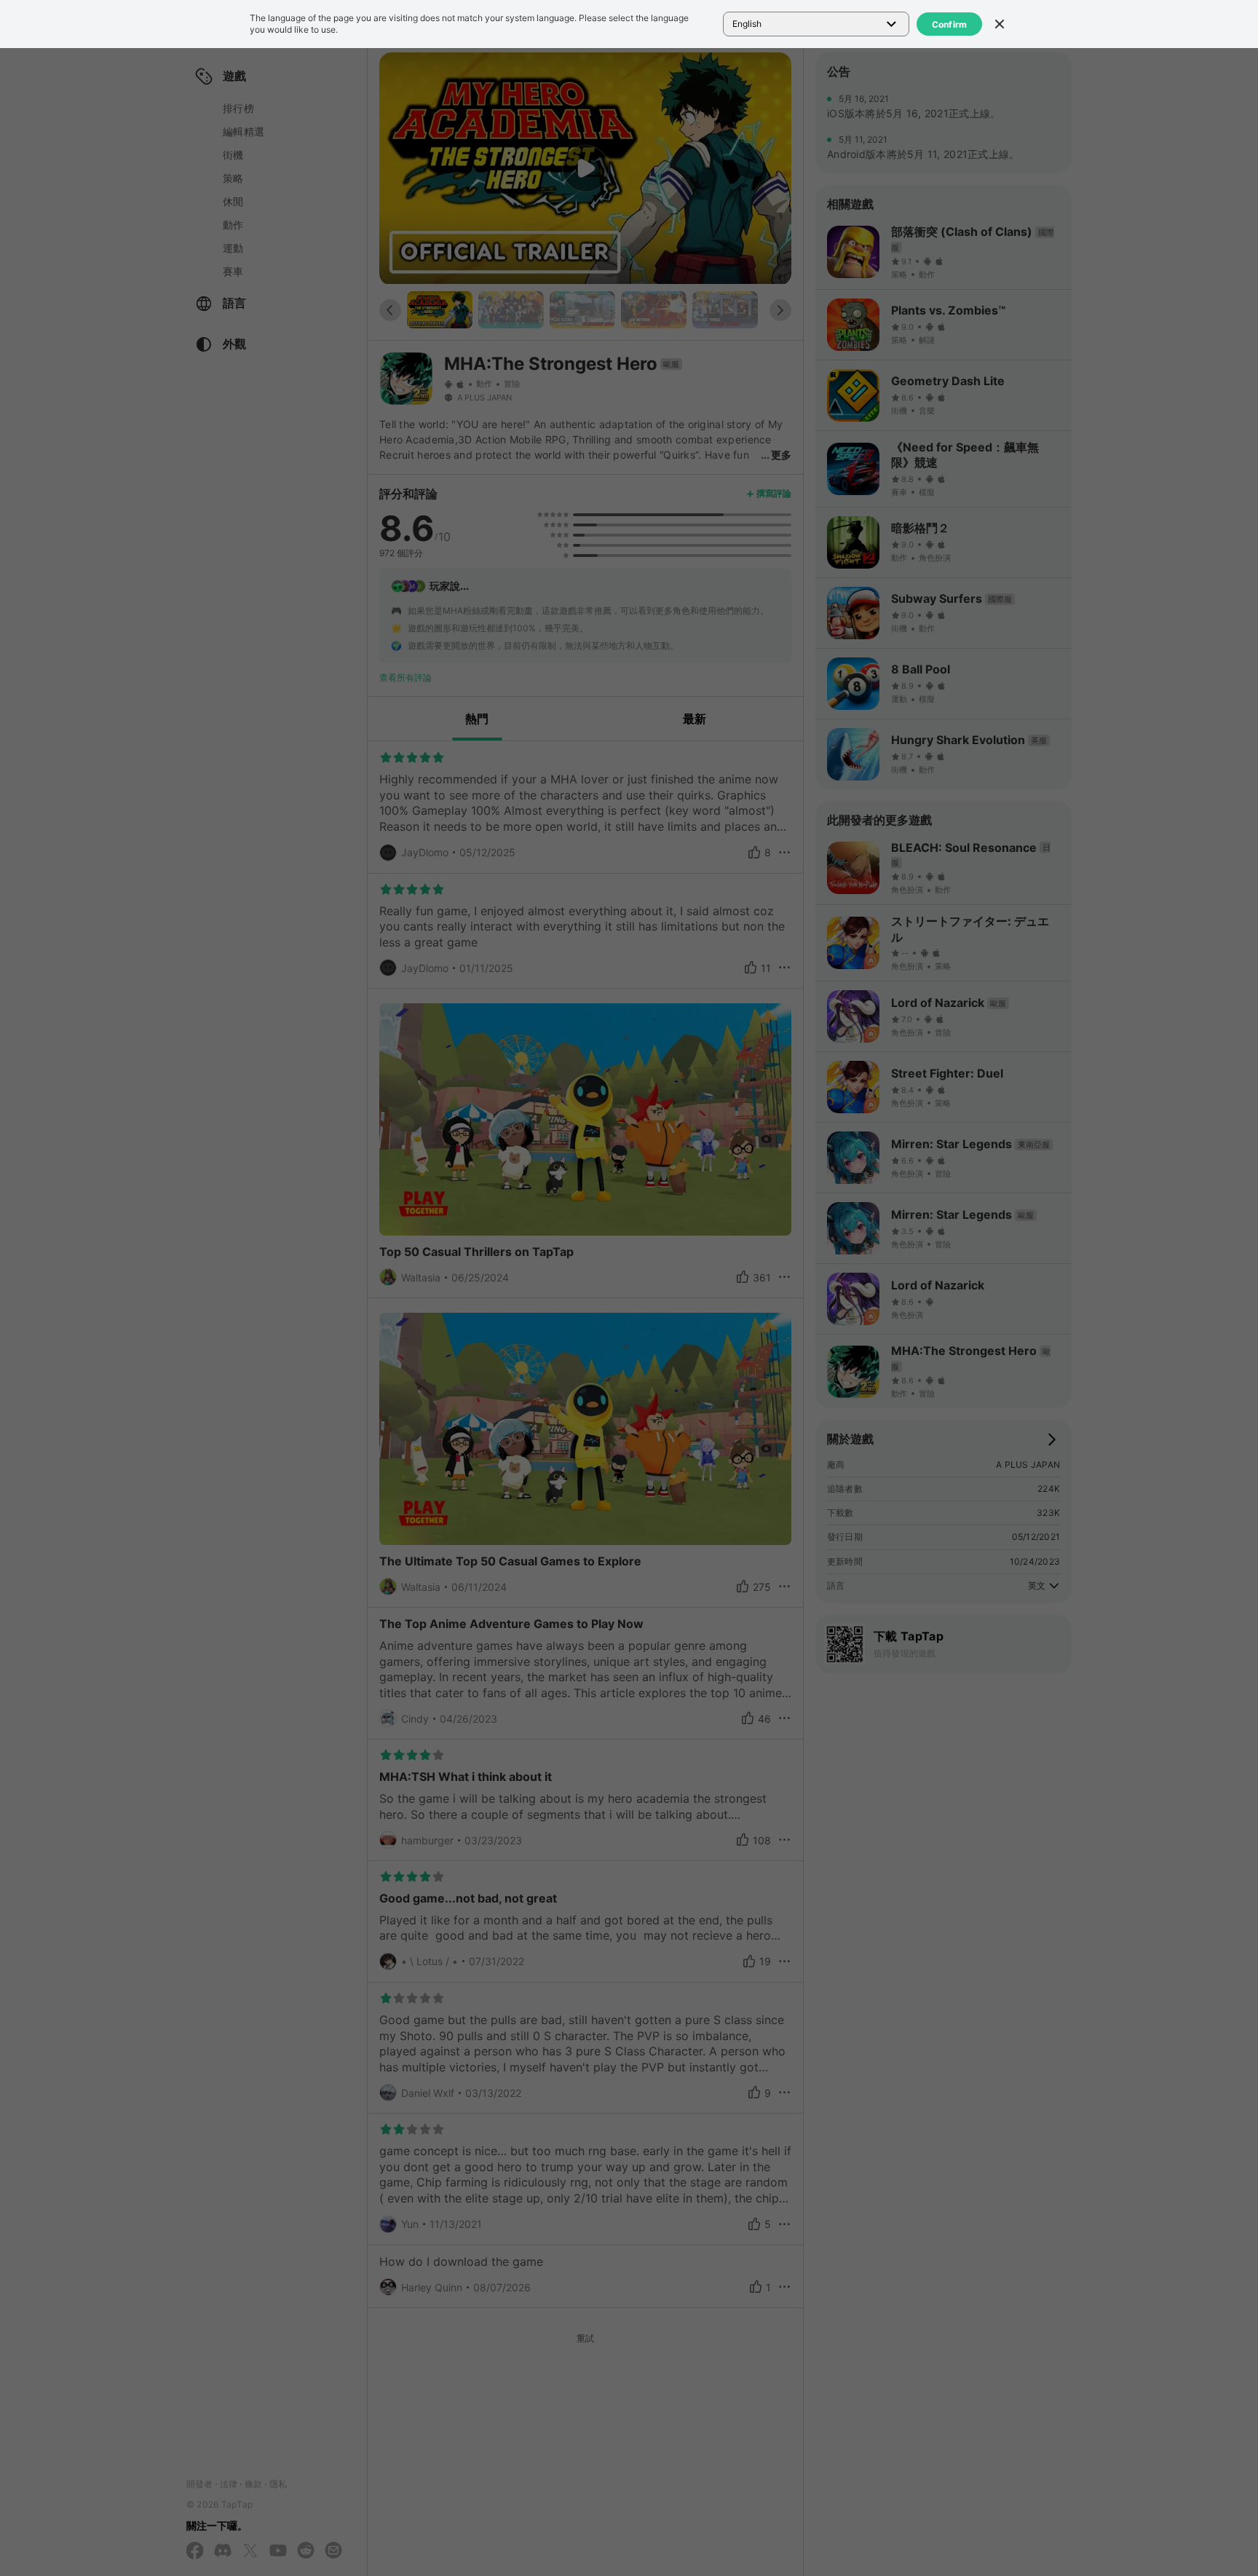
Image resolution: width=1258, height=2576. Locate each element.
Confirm (950, 24)
